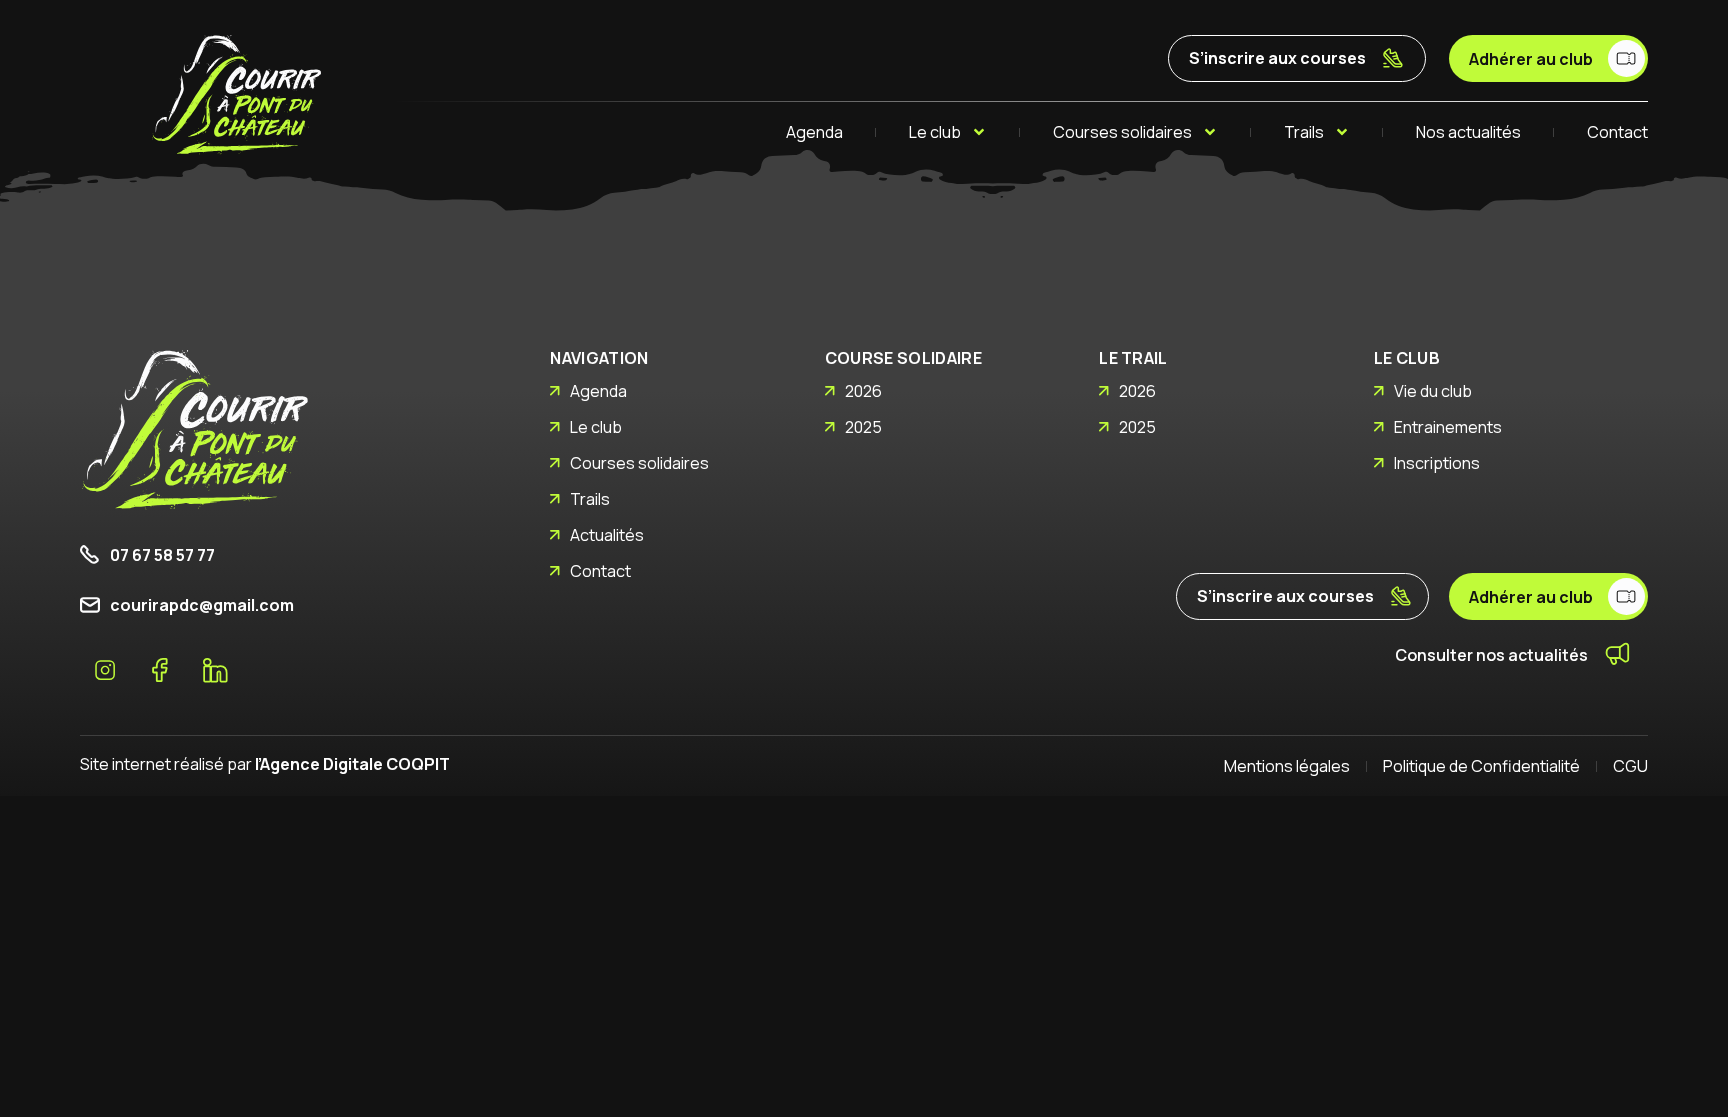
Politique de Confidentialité (1481, 766)
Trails (1304, 132)
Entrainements (1448, 427)
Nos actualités (1468, 132)
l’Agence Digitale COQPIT (352, 764)
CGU (1630, 766)
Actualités (607, 535)
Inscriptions (1437, 463)
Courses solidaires (1122, 132)
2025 (863, 427)
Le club (935, 132)
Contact (1617, 132)
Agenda (814, 132)
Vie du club (1433, 391)
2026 (863, 391)
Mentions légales (1287, 766)
